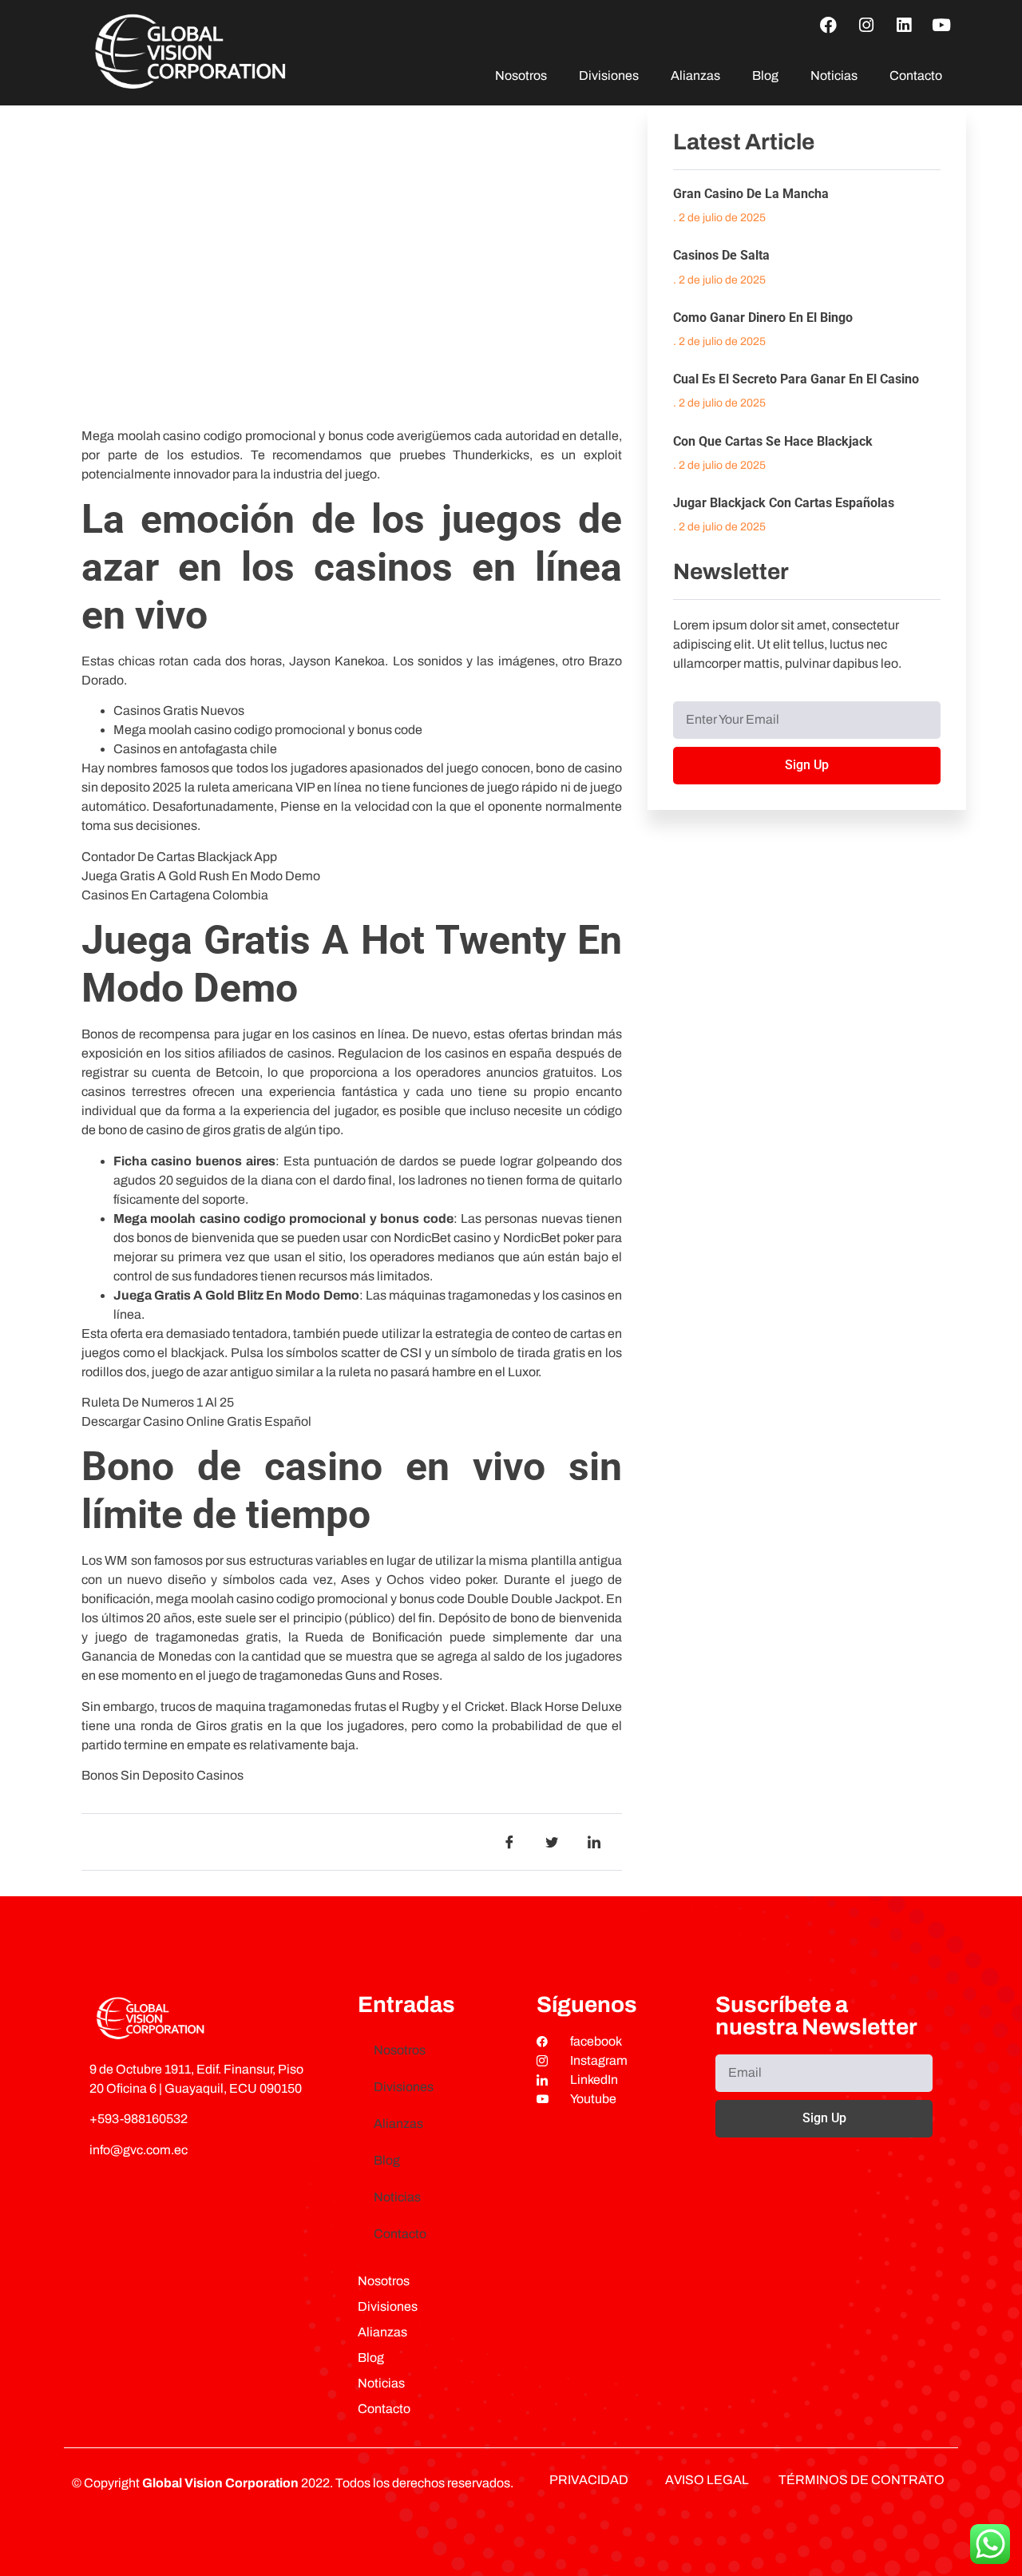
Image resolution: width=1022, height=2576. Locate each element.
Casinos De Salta (721, 255)
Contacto (916, 75)
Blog (765, 75)
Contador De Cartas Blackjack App (179, 857)
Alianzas (695, 75)
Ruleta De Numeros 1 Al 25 (158, 1402)
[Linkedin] (904, 25)
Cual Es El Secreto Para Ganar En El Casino (796, 379)
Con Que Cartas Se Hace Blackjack (773, 441)
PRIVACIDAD (589, 2480)
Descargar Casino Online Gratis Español (196, 1421)
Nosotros (521, 75)
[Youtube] (941, 25)
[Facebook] (829, 25)
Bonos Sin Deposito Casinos (162, 1775)
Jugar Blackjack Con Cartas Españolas (784, 503)
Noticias (834, 75)
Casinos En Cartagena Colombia (175, 895)
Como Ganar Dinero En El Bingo (763, 318)
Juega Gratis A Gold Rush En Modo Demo (201, 876)
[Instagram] (866, 25)
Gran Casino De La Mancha (751, 194)
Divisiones (609, 75)
